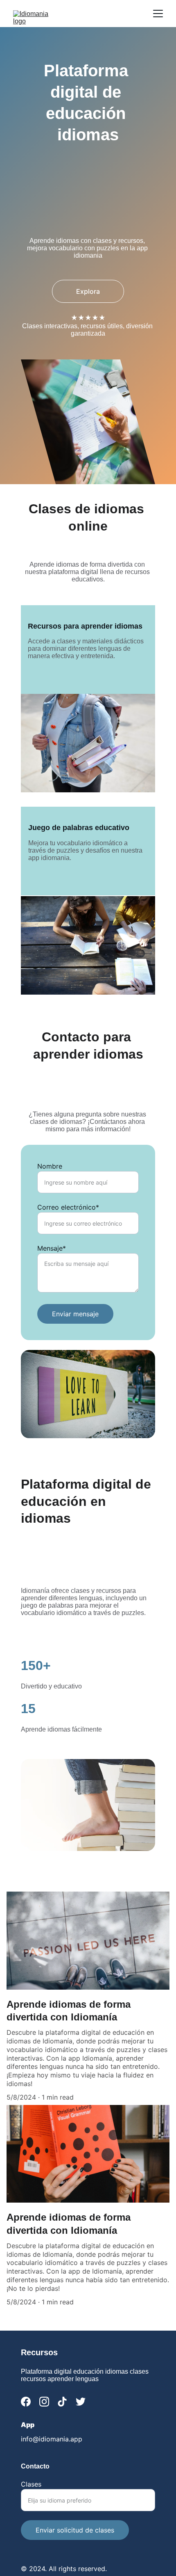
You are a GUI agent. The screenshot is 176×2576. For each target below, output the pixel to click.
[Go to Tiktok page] (62, 2402)
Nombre (50, 1166)
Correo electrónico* (68, 1207)
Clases (31, 2484)
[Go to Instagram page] (44, 2402)
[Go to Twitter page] (81, 2402)
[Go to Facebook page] (26, 2402)
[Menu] (158, 14)
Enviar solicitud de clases (75, 2530)
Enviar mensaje (75, 1314)
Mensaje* (52, 1248)
